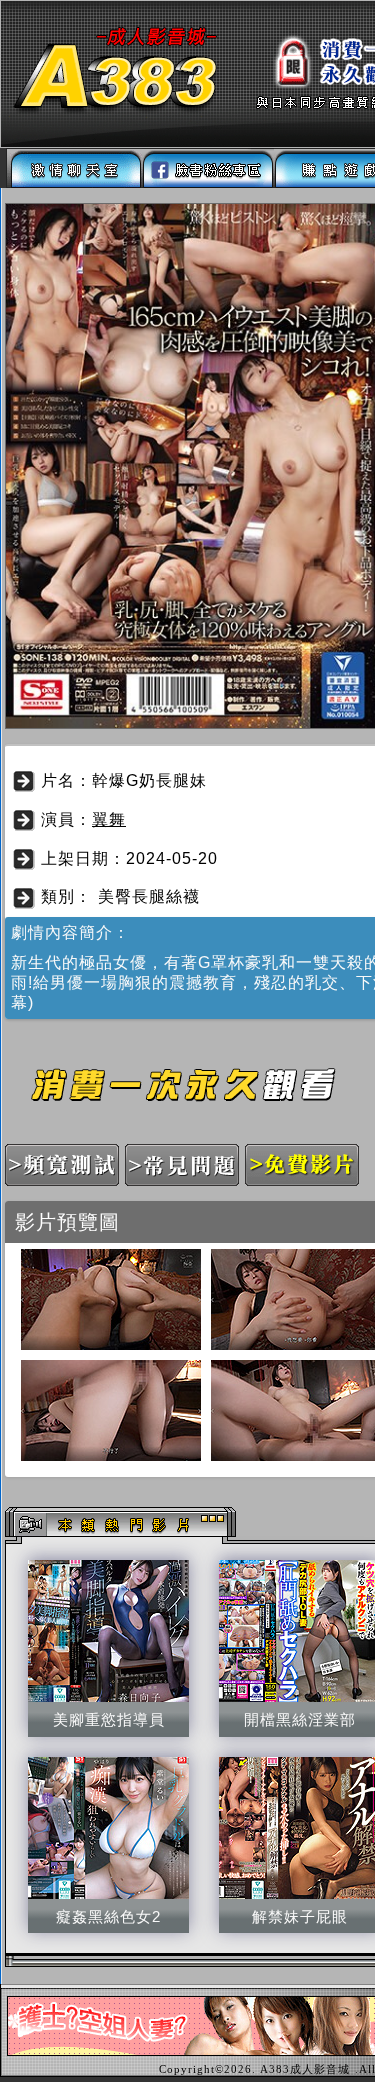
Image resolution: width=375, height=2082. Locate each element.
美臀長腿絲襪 (149, 896)
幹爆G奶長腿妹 (149, 780)
